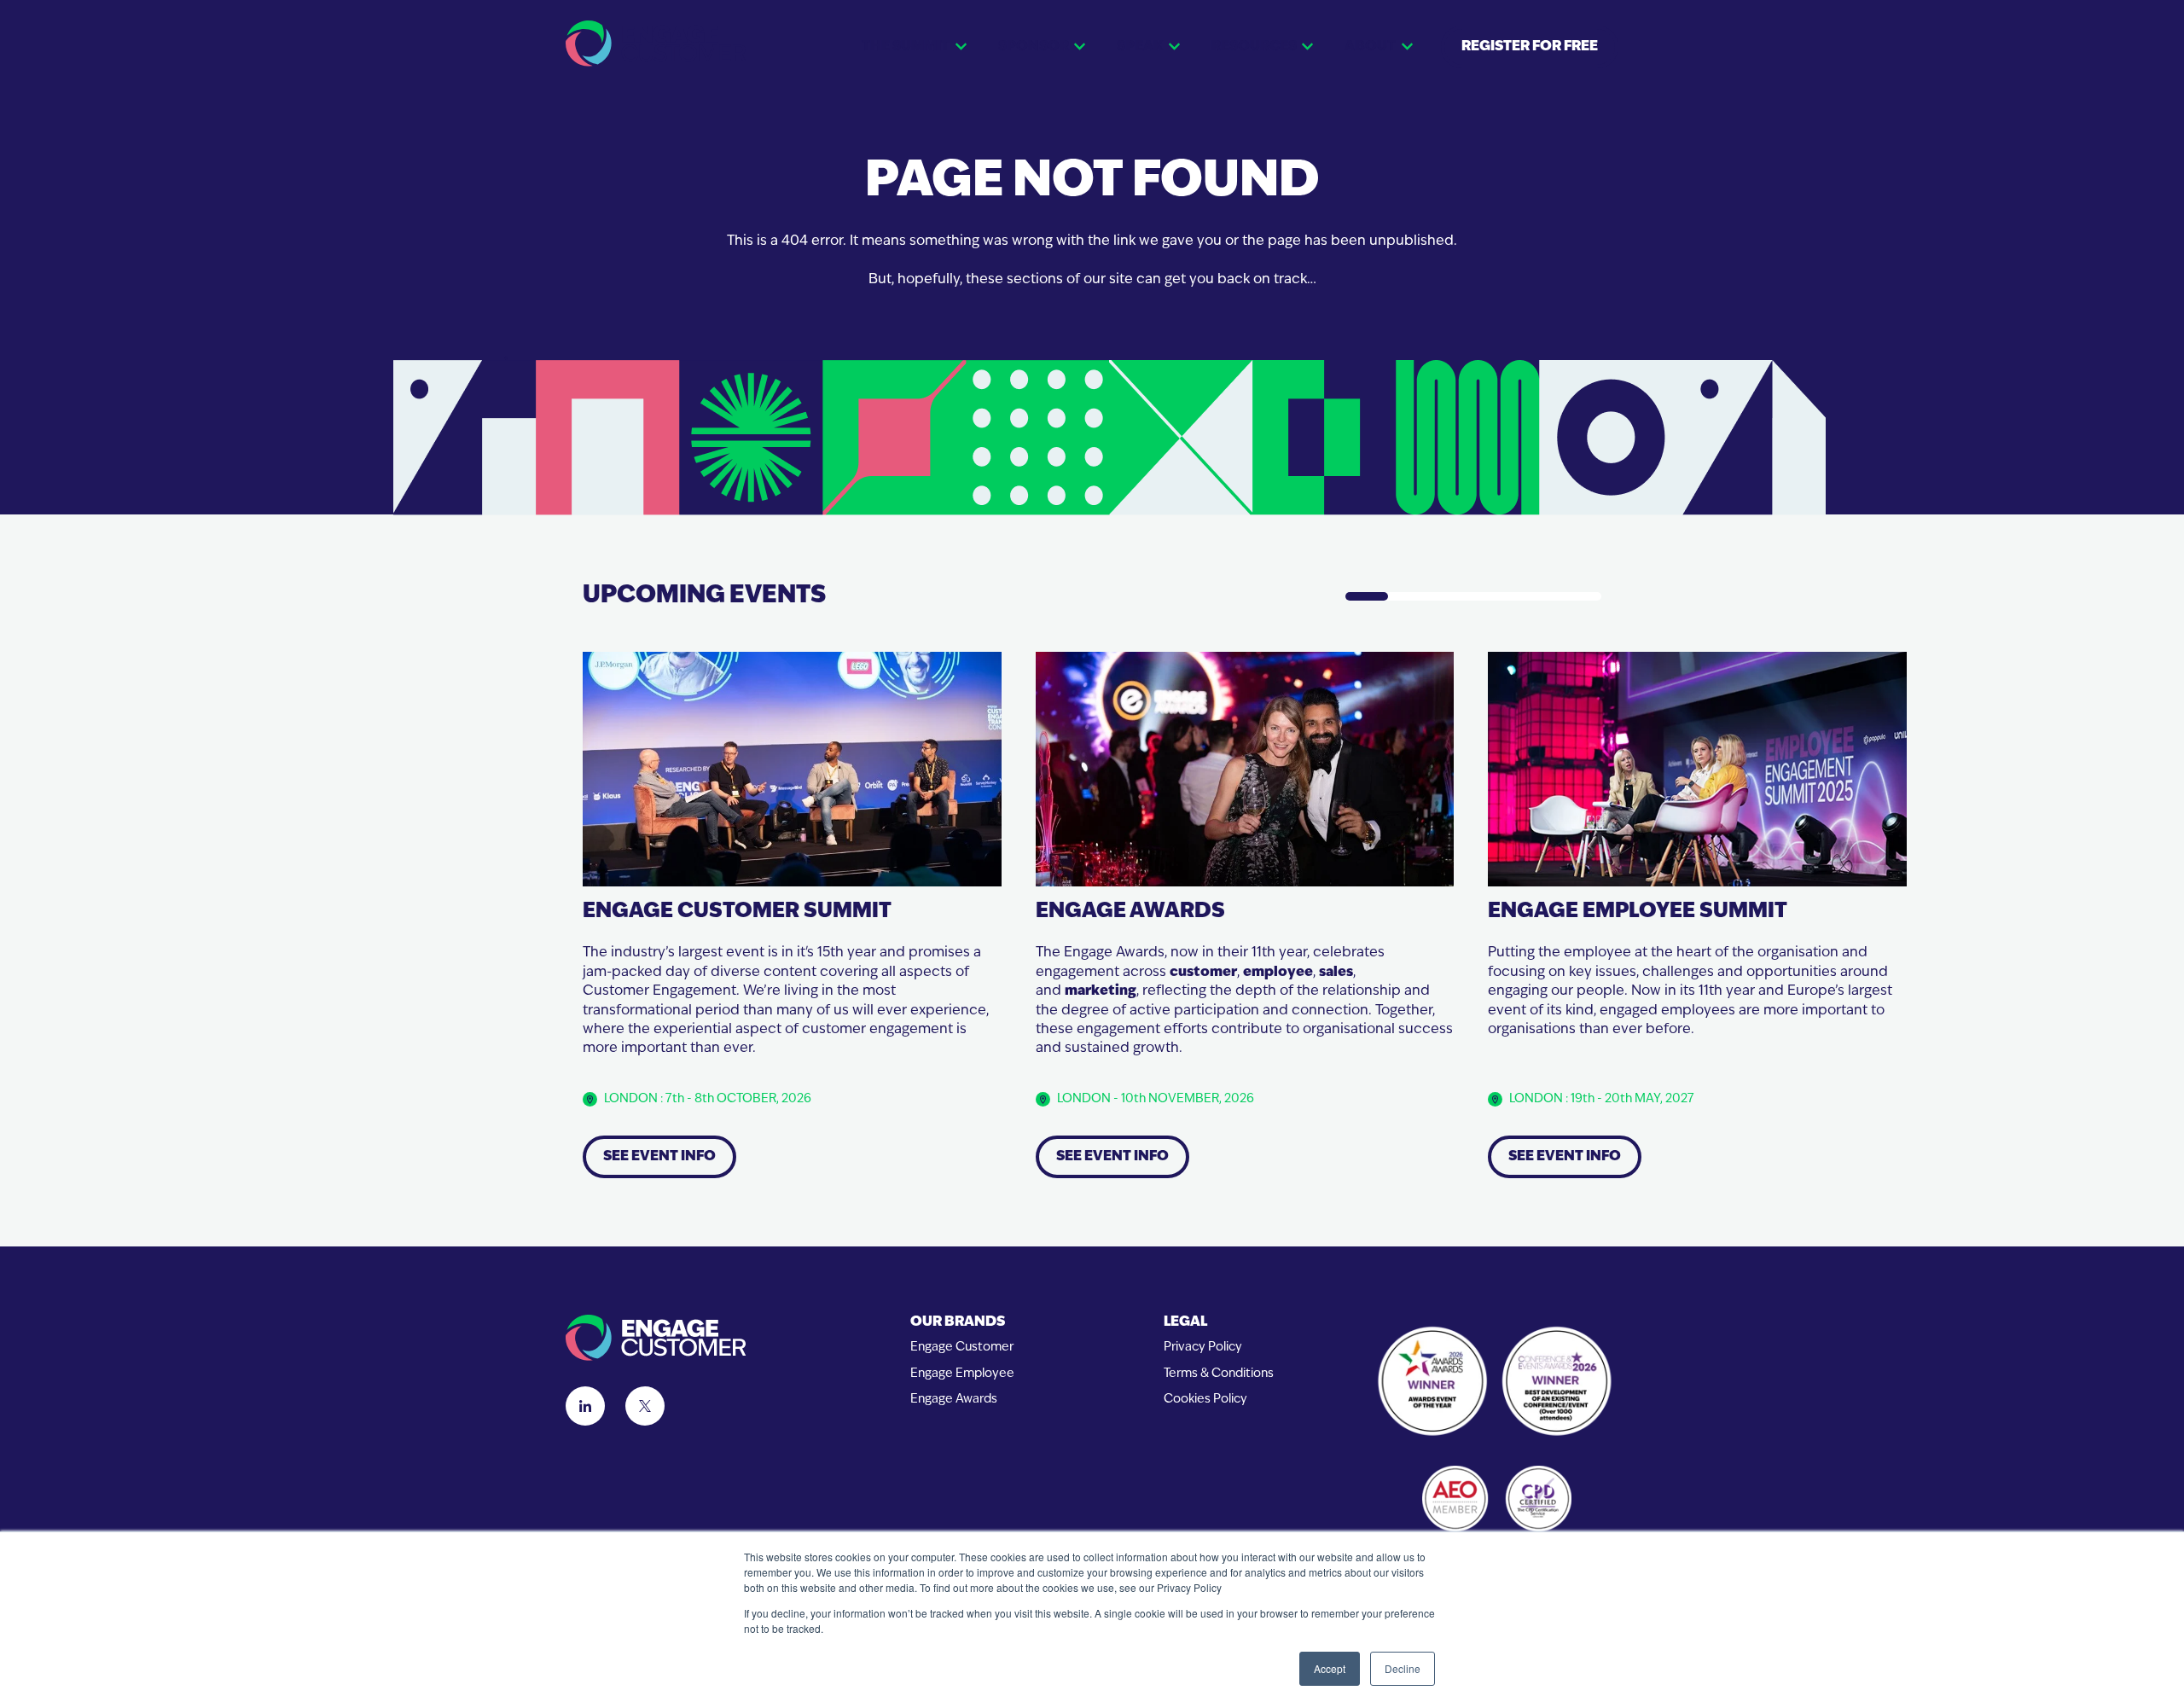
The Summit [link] (906, 47)
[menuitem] (962, 1323)
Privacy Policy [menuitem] (1203, 1348)
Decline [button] (1403, 1668)
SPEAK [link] (1140, 47)
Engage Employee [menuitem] (962, 1374)
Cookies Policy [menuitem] (1205, 1400)
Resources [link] (1254, 47)
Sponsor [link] (1034, 47)
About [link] (1370, 47)
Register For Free (1530, 47)
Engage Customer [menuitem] (962, 1348)
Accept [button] (1330, 1668)
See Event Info (659, 1157)
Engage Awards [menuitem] (954, 1400)
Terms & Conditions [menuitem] (1219, 1374)
